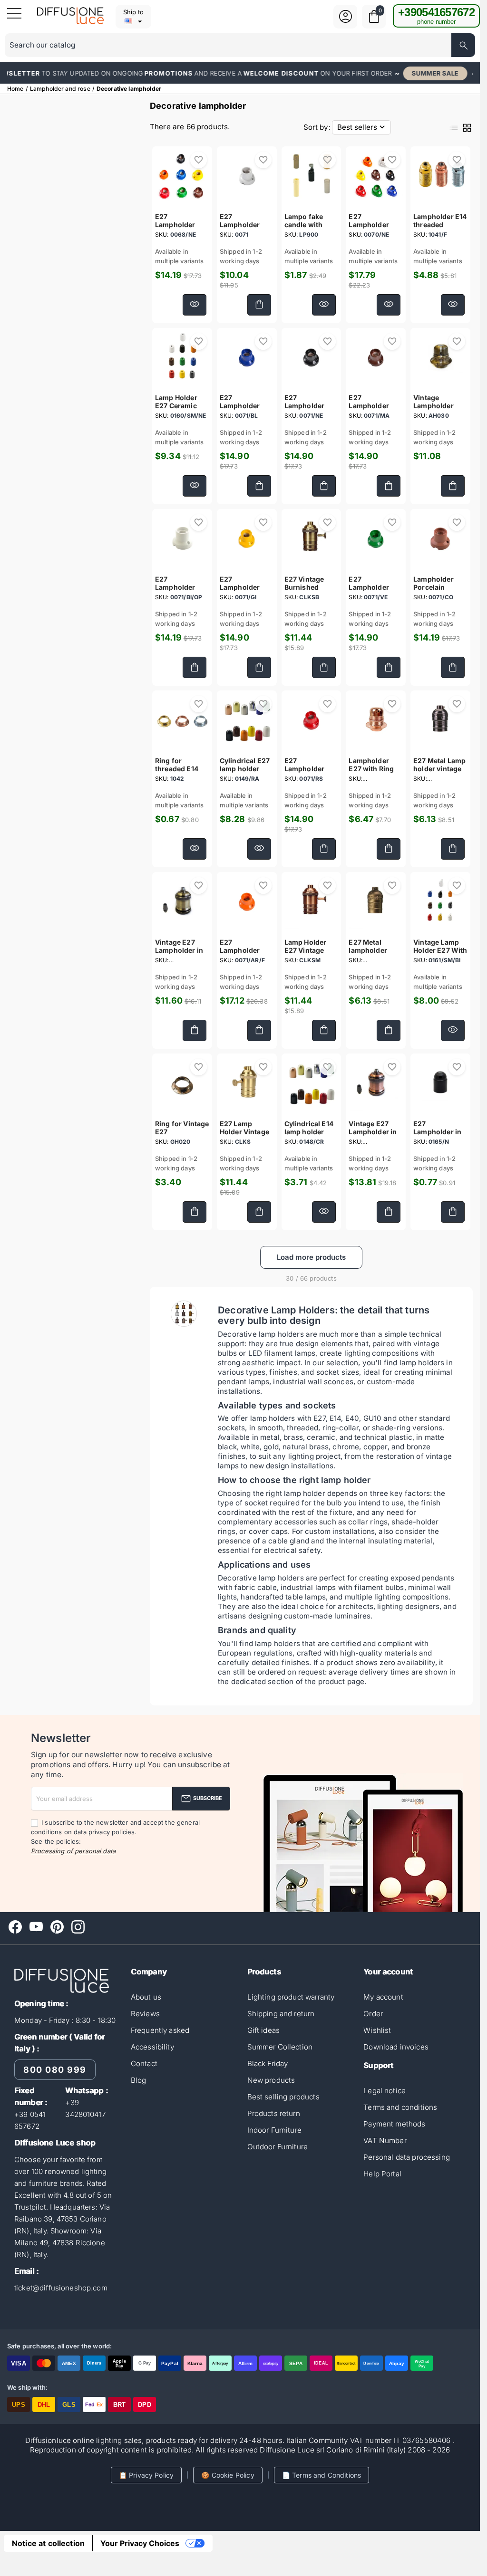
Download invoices (396, 2047)
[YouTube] (36, 1927)
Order (373, 2014)
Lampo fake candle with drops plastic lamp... (306, 229)
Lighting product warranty (291, 1997)
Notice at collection (48, 2543)
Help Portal (382, 2174)
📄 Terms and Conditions (321, 2475)
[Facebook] (15, 1927)
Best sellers (362, 127)
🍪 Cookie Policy (228, 2475)
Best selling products (283, 2097)
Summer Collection (280, 2047)
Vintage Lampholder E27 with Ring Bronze (436, 410)
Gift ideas (264, 2030)
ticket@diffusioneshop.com (61, 2288)
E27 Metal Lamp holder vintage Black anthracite (440, 769)
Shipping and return (281, 2014)
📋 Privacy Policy (146, 2475)
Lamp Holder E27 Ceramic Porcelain (176, 406)
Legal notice (385, 2091)
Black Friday (268, 2064)
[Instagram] (78, 1927)
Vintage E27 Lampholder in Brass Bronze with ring (179, 954)
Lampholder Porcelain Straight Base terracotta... (435, 591)
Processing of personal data (73, 1851)
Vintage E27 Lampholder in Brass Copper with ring (373, 1136)
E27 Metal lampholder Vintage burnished (368, 954)
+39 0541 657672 (30, 2120)
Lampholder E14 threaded (440, 220)
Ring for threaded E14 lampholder (177, 769)
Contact (144, 2064)
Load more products (311, 1257)
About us (146, 1997)
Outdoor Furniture (278, 2147)
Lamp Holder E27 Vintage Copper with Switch (306, 954)
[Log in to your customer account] (346, 22)
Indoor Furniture (274, 2130)
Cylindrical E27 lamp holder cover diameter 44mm (245, 773)
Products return (274, 2113)
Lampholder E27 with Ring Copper (371, 769)
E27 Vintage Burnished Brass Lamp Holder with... (307, 591)
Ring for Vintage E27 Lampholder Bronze (182, 1136)
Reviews (145, 2014)
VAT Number (385, 2140)
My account (383, 1997)
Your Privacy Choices (140, 2543)
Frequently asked (160, 2030)
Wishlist (377, 2030)
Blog (139, 2080)
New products (271, 2080)
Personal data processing (407, 2157)
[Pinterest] (57, 1927)
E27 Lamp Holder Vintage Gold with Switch (244, 1136)
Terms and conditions (400, 2107)
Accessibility (152, 2047)
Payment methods (394, 2124)
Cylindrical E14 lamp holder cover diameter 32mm (309, 1136)
